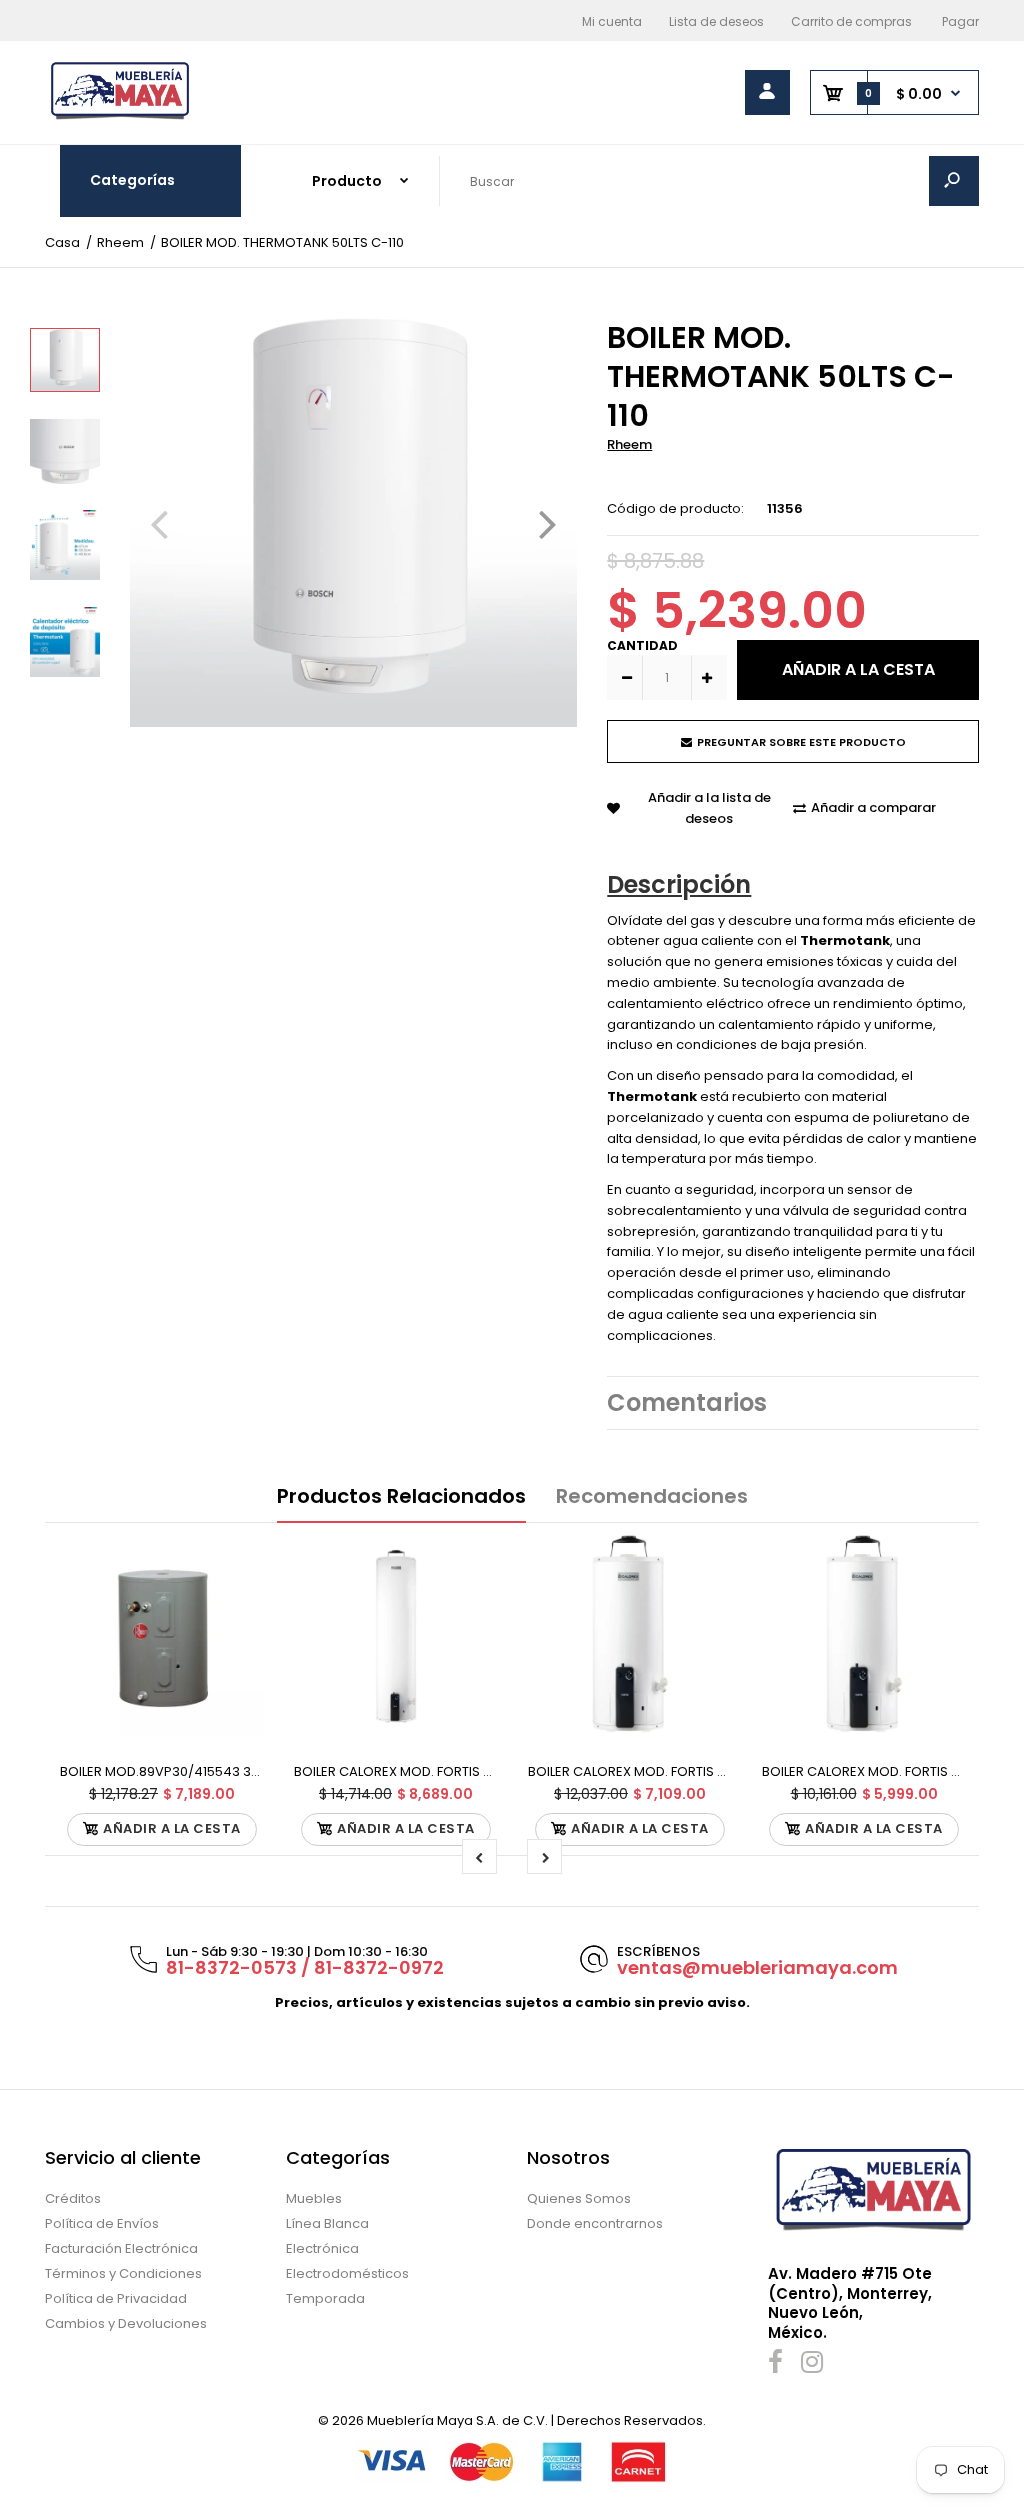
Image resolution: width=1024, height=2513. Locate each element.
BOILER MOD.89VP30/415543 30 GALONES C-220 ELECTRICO (248, 1771)
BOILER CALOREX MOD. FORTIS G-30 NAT (653, 1771)
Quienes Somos (579, 2198)
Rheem (629, 444)
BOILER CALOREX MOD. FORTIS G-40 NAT (419, 1771)
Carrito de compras (851, 21)
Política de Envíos (102, 2223)
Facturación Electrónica (121, 2248)
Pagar (960, 21)
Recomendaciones (652, 1496)
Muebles (314, 2198)
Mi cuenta (612, 21)
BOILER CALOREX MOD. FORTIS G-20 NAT (887, 1771)
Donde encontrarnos (595, 2223)
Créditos (73, 2198)
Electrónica (322, 2248)
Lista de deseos (716, 21)
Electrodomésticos (347, 2273)
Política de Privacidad (116, 2298)
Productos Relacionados (401, 1496)
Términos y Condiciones (123, 2273)
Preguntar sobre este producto (801, 742)
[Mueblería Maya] (120, 117)
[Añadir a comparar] (236, 1600)
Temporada (325, 2298)
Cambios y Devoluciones (126, 2323)
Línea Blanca (327, 2223)
